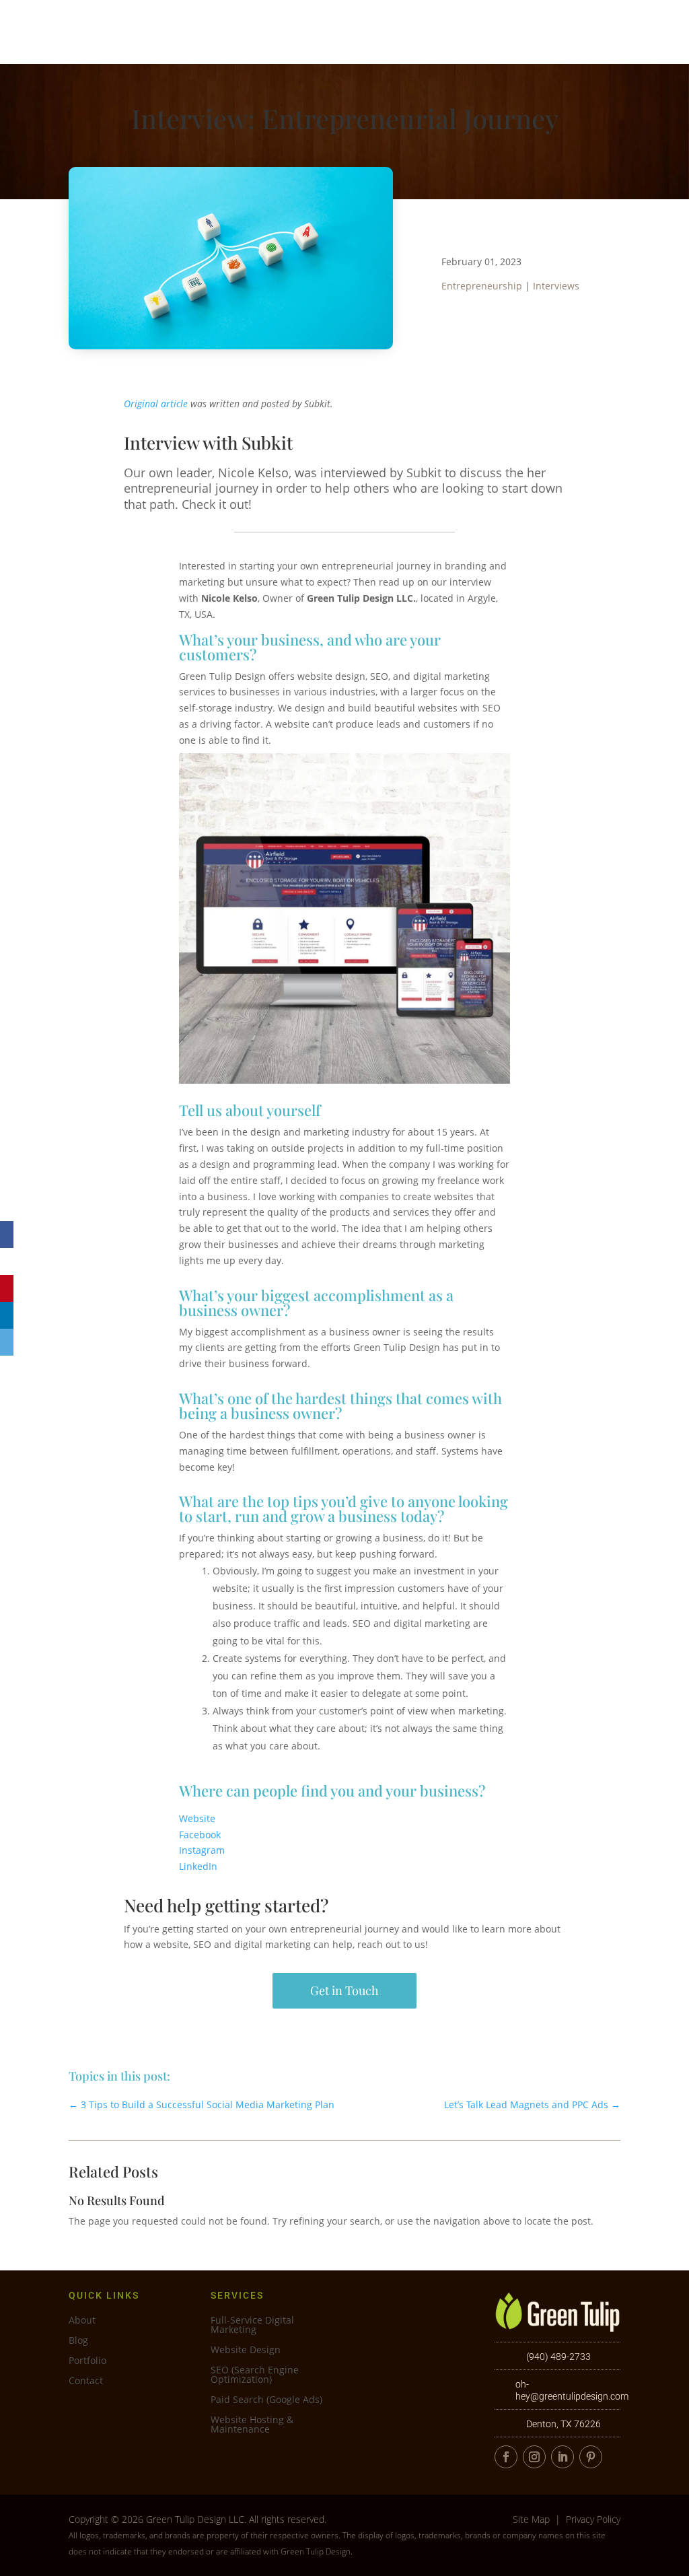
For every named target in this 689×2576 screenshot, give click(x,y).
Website (197, 1818)
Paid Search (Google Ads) (266, 2400)
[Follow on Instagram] (534, 2457)
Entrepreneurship (482, 286)
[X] (7, 1261)
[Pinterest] (7, 1288)
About (485, 31)
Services (344, 31)
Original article (156, 404)
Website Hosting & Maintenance (252, 2425)
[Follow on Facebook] (506, 2457)
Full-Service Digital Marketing (252, 2326)
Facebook (200, 1835)
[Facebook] (7, 1234)
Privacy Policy (593, 2519)
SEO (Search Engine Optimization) (255, 2375)
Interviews (556, 286)
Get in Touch (344, 1990)
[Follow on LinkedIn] (563, 2457)
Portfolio (424, 31)
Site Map (531, 2519)
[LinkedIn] (7, 1315)
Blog (78, 2341)
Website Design (246, 2351)
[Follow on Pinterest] (591, 2457)
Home (284, 31)
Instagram (202, 1850)
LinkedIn (198, 1866)
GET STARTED (634, 31)
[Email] (7, 1342)
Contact (558, 31)
